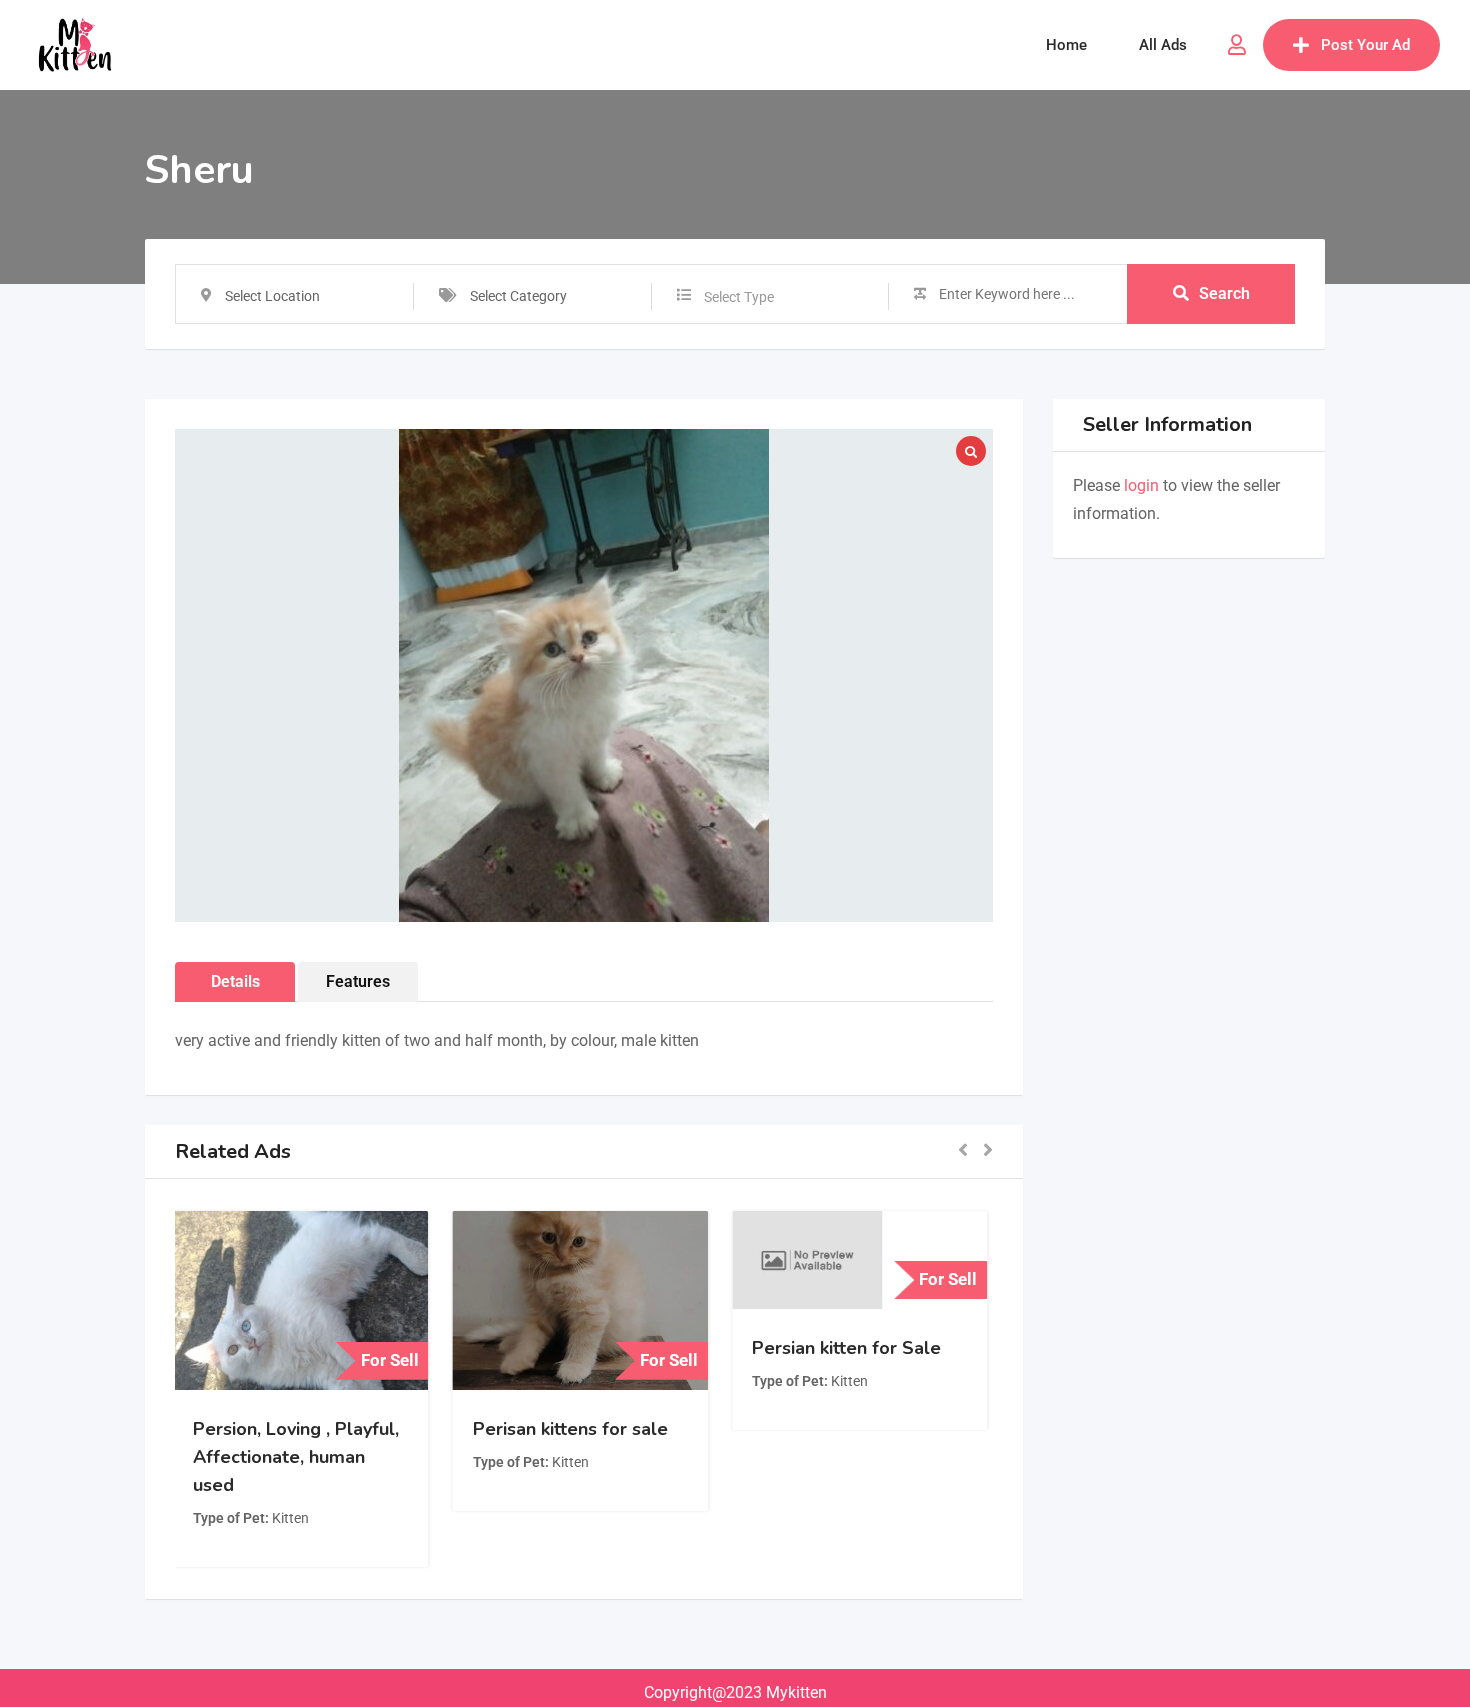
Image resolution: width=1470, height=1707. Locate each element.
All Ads (1163, 45)
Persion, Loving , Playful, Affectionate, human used (300, 1457)
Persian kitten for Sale (850, 1348)
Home (1066, 45)
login (1141, 485)
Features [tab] (358, 981)
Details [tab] (235, 981)
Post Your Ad (1365, 45)
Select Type (739, 297)
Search (1224, 293)
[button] (963, 1151)
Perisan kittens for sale (573, 1429)
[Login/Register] (1237, 45)
